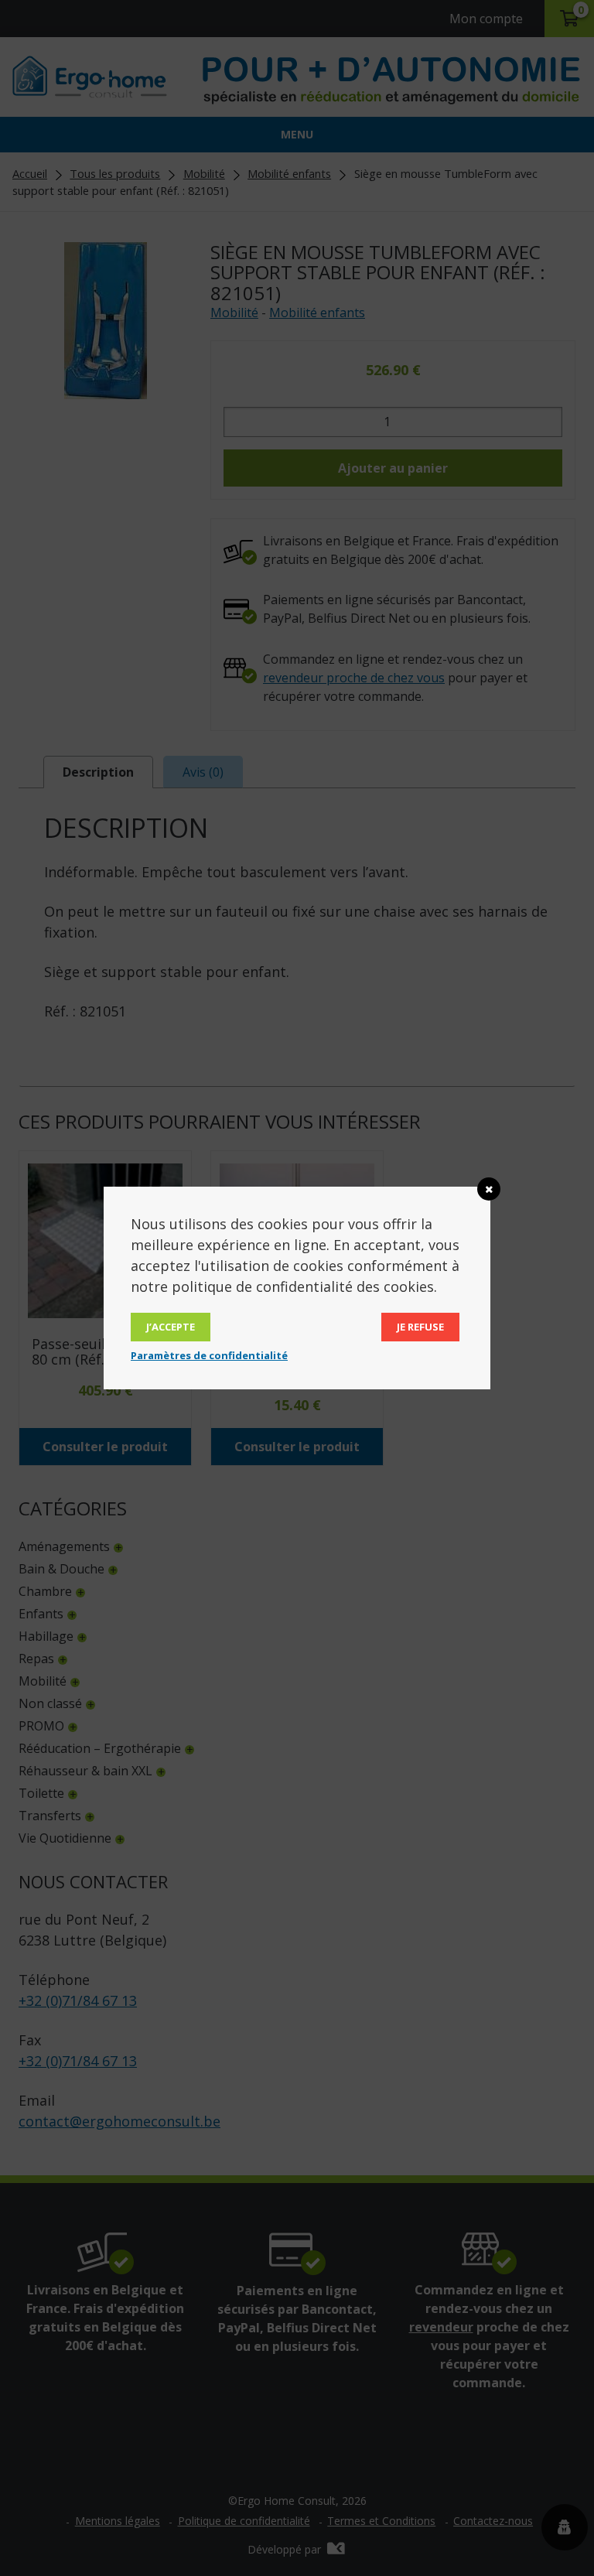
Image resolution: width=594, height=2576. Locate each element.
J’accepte (171, 1327)
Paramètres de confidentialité (209, 1355)
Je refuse (420, 1327)
